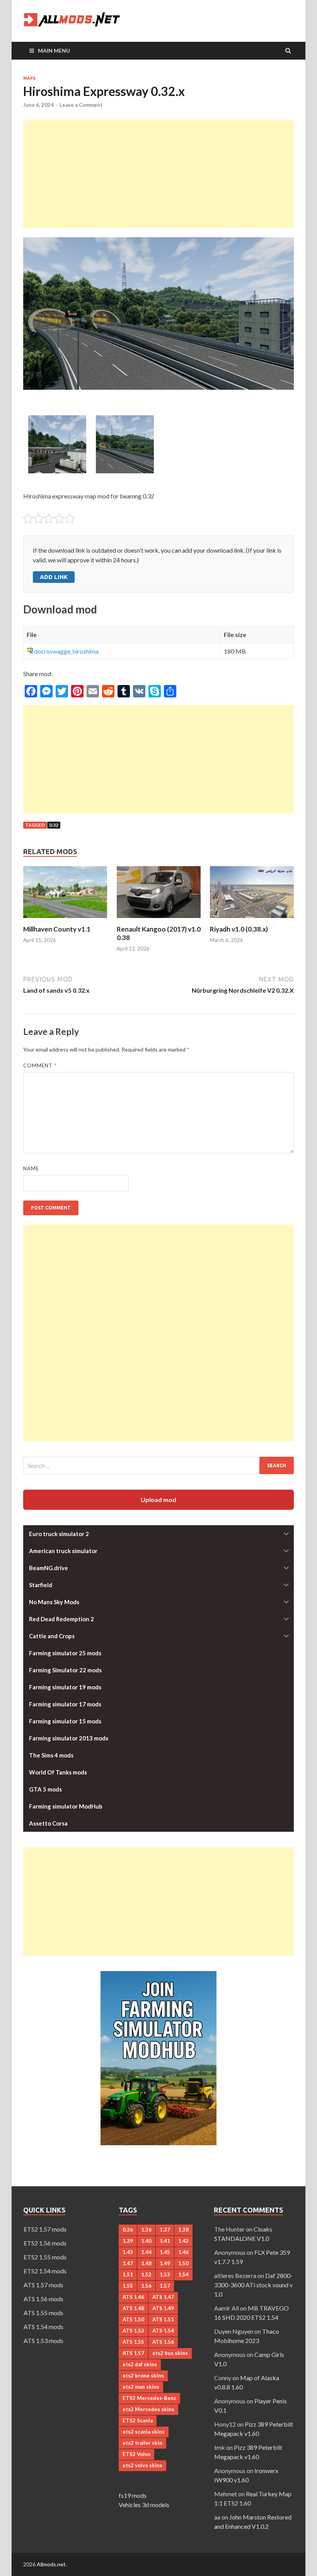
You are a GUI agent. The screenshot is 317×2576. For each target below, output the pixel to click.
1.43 (128, 2252)
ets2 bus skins (170, 2353)
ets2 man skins (141, 2387)
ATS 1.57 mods (43, 2285)
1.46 (183, 2252)
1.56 (146, 2286)
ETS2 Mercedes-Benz (149, 2398)
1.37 (165, 2230)
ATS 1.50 (133, 2319)
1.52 (146, 2275)
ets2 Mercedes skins (148, 2409)
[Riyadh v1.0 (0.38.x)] (252, 920)
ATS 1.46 (133, 2297)
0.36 (128, 2230)
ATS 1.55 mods (43, 2313)
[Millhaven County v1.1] (65, 920)
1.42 (183, 2241)
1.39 (128, 2241)
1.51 (128, 2275)
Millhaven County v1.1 (57, 929)
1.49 (165, 2263)
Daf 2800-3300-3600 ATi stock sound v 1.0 (253, 2285)
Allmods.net (51, 2564)
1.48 (146, 2263)
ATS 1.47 (163, 2297)
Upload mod (158, 1500)
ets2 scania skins (144, 2432)
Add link (54, 577)
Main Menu (54, 51)
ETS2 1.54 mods (45, 2271)
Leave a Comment (81, 105)
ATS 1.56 (163, 2342)
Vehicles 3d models (144, 2505)
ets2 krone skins (143, 2376)
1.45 (165, 2252)
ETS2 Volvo (136, 2454)
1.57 (165, 2286)
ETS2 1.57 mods (45, 2229)
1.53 (165, 2275)
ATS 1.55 (133, 2342)
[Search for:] (158, 1465)
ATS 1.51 (163, 2319)
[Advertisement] (158, 174)
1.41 (165, 2241)
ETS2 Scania (138, 2420)
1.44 (146, 2252)
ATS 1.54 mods (43, 2327)
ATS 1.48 (133, 2308)
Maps (29, 78)
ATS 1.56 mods (43, 2299)
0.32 (54, 825)
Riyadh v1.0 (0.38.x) (239, 929)
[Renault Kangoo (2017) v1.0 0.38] (159, 920)
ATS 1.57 (133, 2353)
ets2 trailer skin (142, 2443)
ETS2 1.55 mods (45, 2257)
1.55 (128, 2286)
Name (31, 1168)
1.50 (183, 2263)
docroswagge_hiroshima (66, 651)
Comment (40, 1065)
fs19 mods (133, 2495)
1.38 (183, 2230)
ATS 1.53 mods (43, 2340)
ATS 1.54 (163, 2331)
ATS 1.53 (133, 2331)
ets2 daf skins (140, 2364)
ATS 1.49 (163, 2308)
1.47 (128, 2263)
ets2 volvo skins (142, 2465)
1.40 (146, 2241)
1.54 (183, 2275)
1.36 (146, 2230)
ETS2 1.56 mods (45, 2243)
